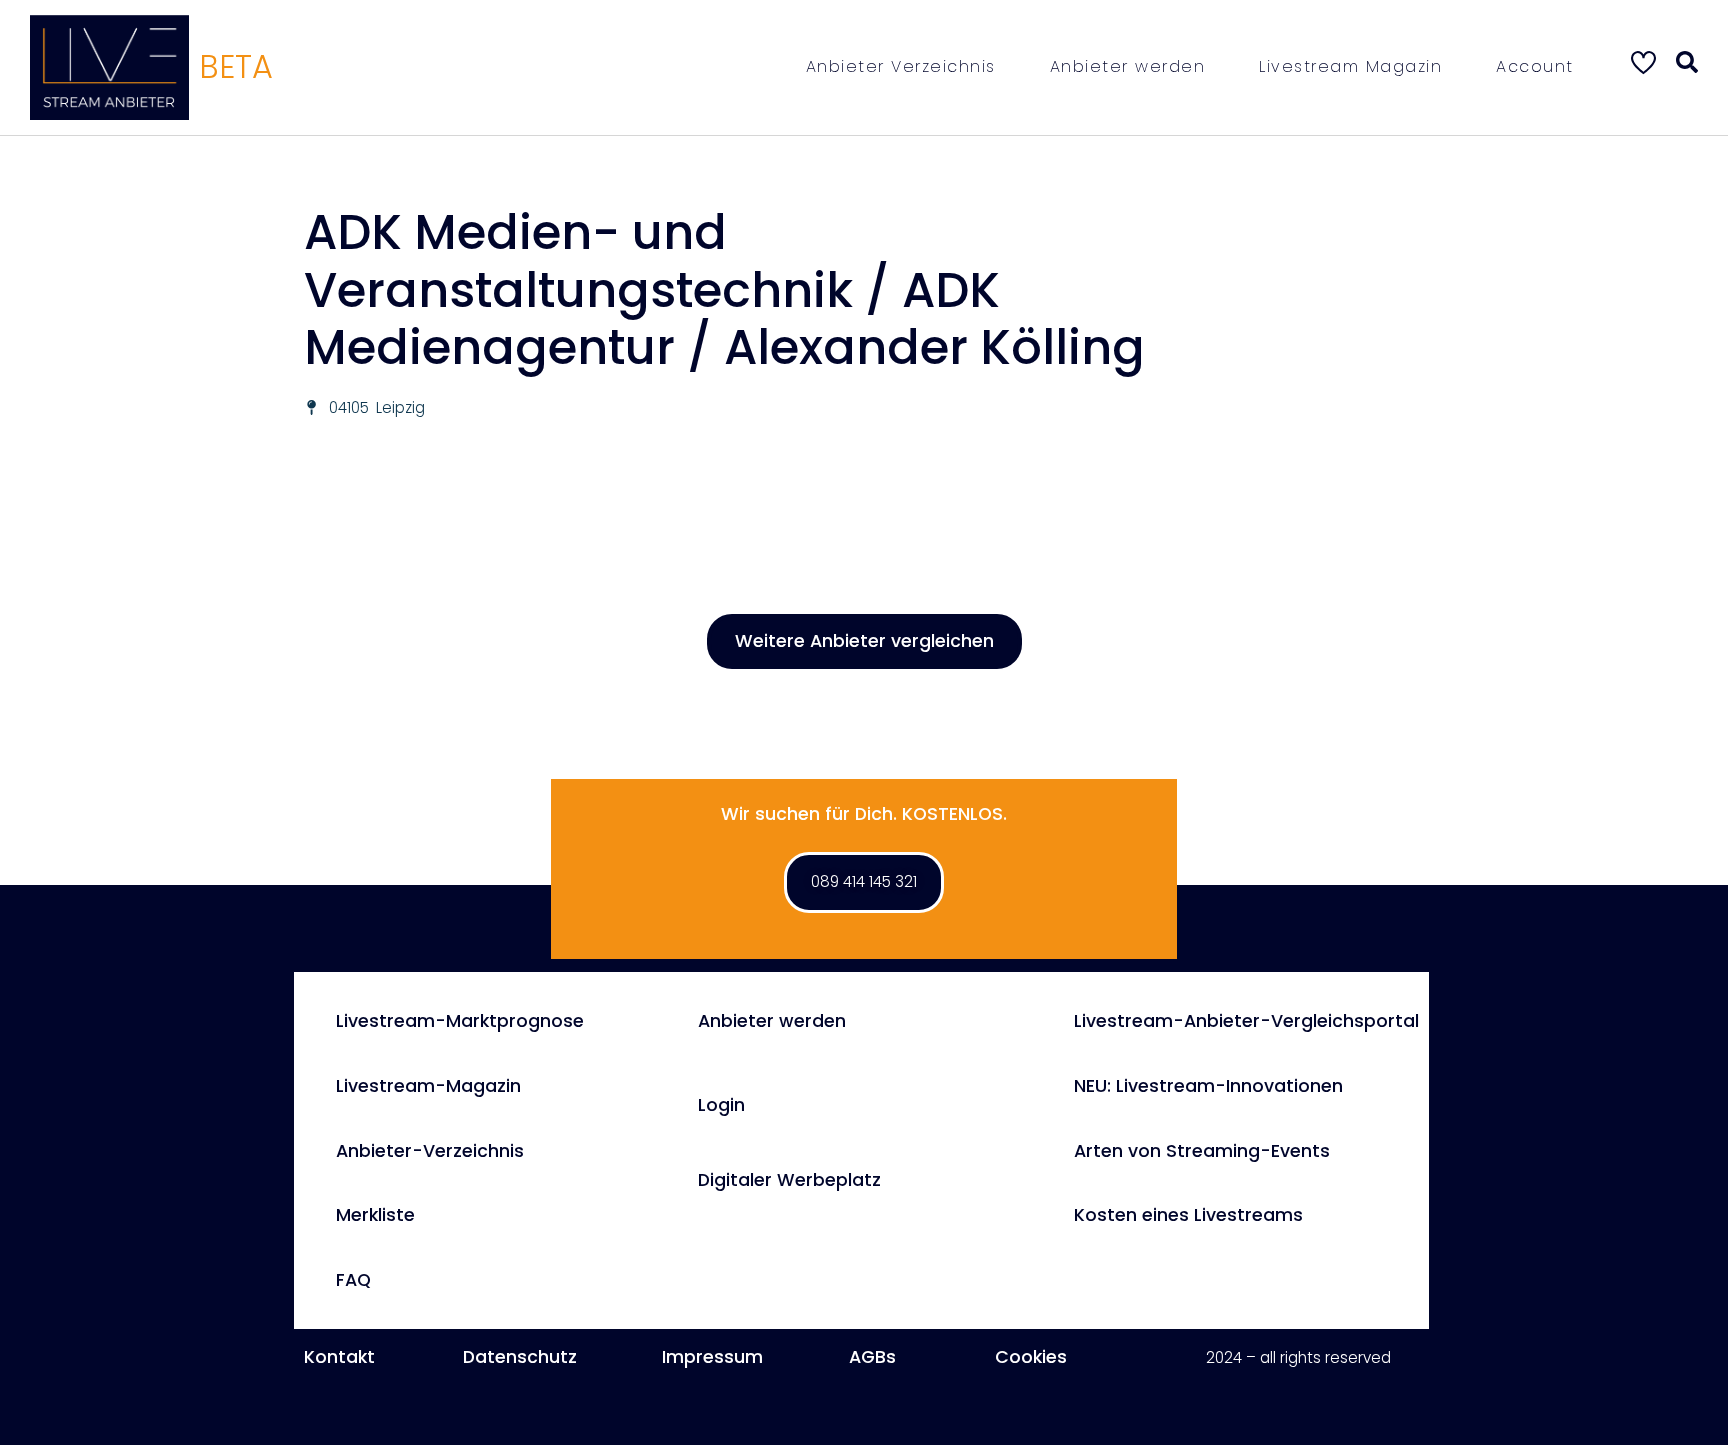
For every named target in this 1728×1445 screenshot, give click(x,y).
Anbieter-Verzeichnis (430, 1151)
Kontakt (339, 1357)
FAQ (353, 1280)
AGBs (872, 1357)
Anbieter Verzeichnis (901, 66)
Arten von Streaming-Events (1202, 1151)
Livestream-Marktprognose (460, 1021)
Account (1535, 66)
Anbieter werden (1128, 66)
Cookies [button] (1031, 1357)
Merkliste (375, 1215)
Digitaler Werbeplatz (789, 1180)
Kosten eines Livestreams (1188, 1215)
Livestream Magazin (1350, 66)
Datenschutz (520, 1357)
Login (721, 1105)
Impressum (712, 1357)
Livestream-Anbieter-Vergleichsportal (1246, 1021)
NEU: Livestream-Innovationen (1208, 1086)
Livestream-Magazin (428, 1086)
